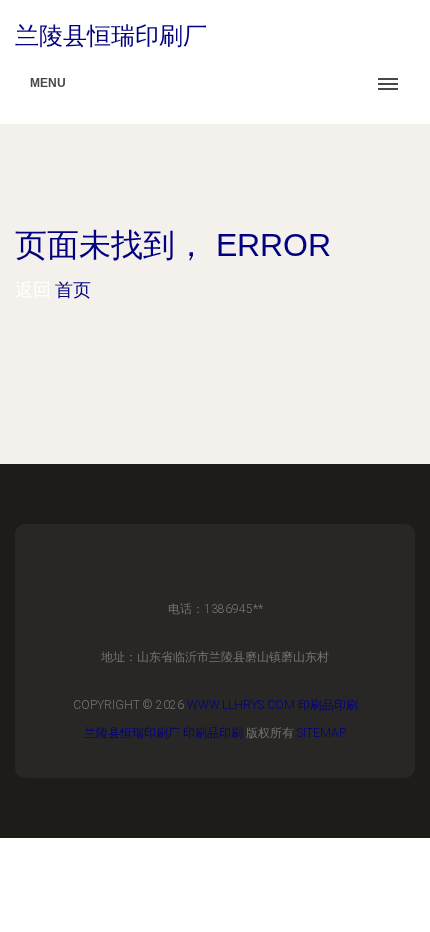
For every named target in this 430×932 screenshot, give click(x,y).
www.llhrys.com (241, 705)
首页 (73, 289)
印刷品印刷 (328, 705)
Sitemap (321, 733)
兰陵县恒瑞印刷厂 (132, 733)
